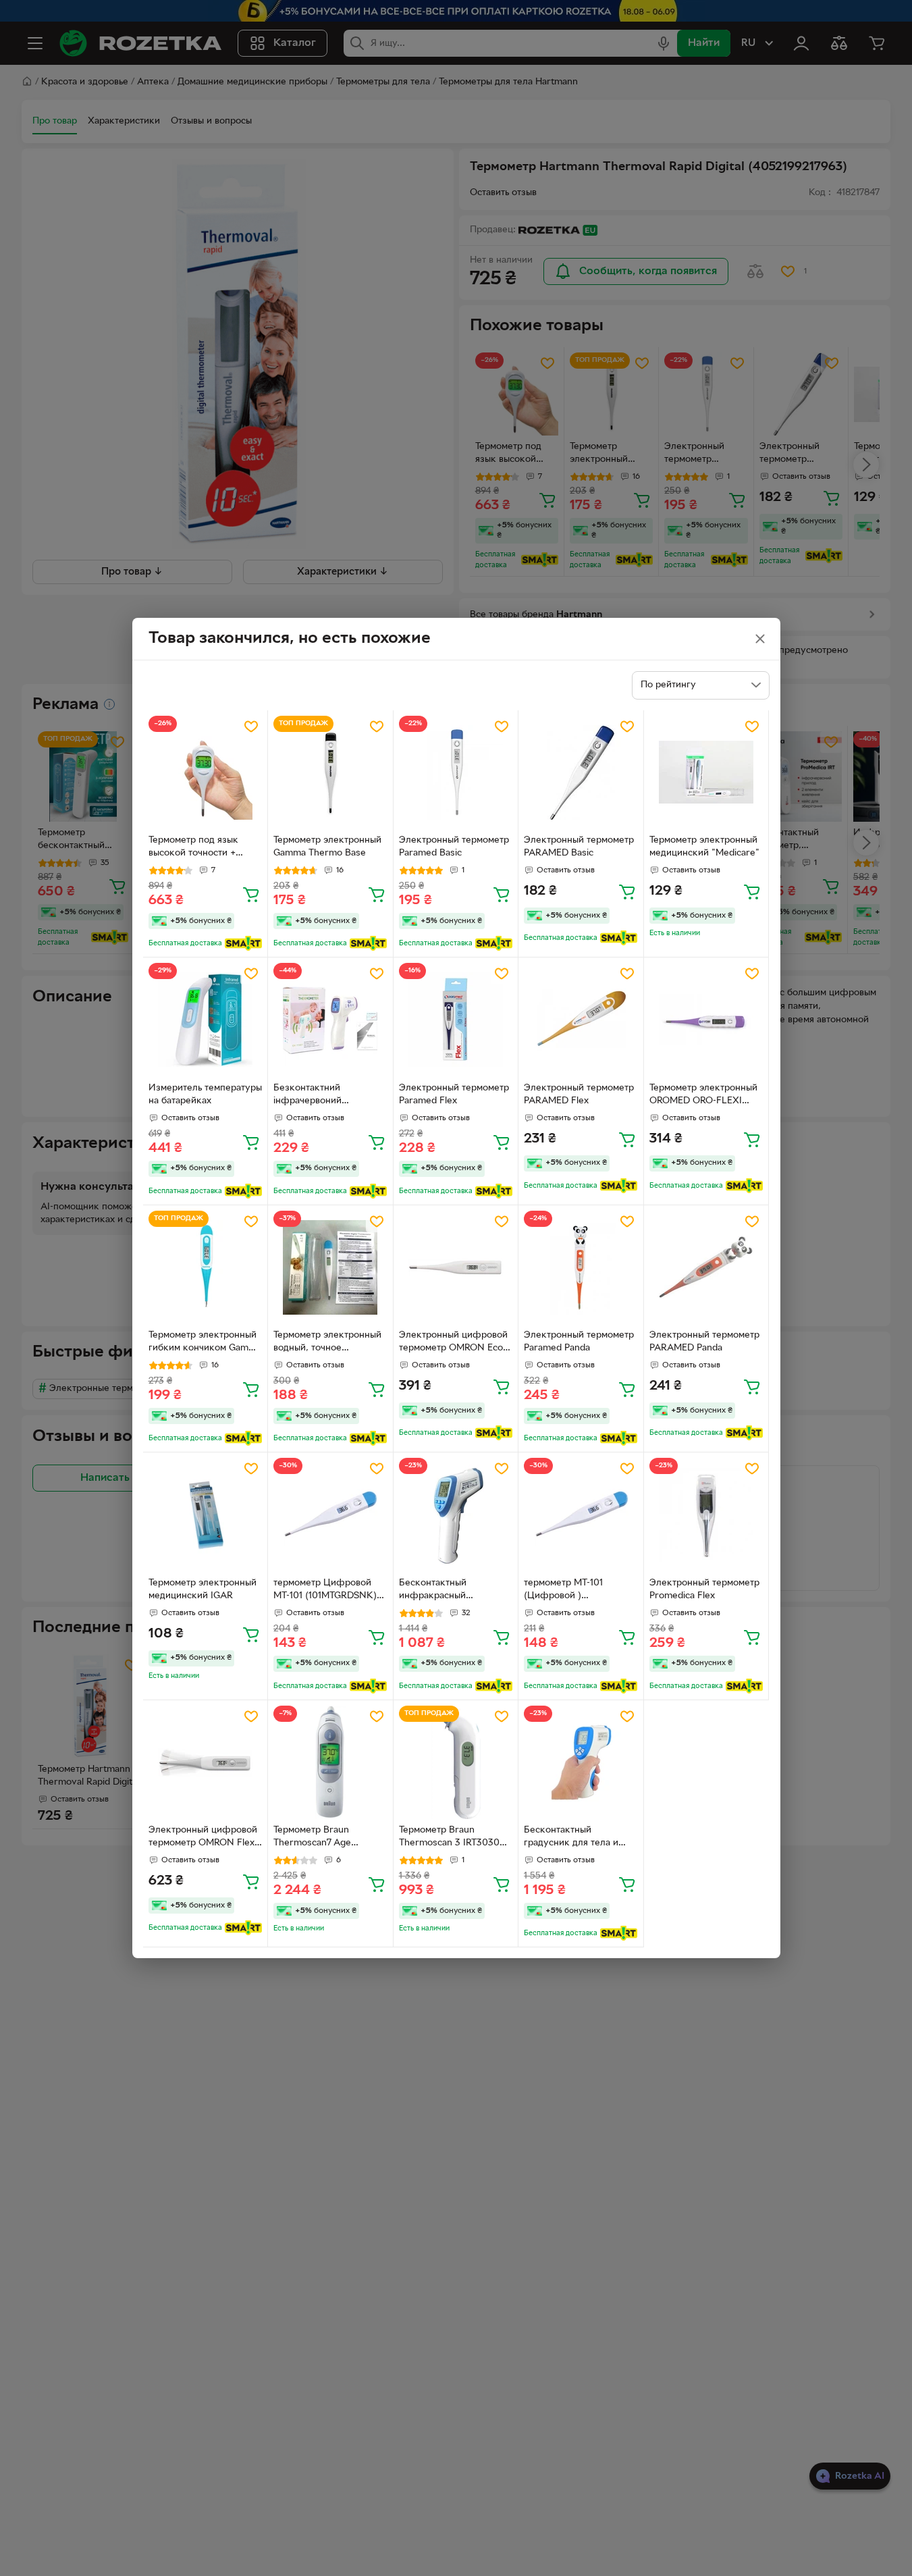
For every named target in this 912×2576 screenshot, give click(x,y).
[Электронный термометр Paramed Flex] (456, 1020)
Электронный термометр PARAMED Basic (579, 847)
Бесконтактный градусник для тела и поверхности (571, 1838)
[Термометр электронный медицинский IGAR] (206, 1515)
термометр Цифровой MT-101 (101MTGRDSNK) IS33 (325, 1591)
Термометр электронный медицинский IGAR (203, 1589)
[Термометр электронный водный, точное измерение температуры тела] (330, 1268)
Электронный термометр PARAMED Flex (579, 1095)
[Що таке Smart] (243, 943)
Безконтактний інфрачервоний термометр (307, 1096)
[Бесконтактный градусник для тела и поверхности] (581, 1763)
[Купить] (251, 894)
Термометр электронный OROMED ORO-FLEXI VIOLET (703, 1096)
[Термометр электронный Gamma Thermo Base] (330, 773)
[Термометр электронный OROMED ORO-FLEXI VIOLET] (706, 1020)
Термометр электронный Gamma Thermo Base (327, 847)
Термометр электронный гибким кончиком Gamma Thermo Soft (205, 1343)
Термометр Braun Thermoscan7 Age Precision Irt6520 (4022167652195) (312, 1838)
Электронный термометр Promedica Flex (704, 1589)
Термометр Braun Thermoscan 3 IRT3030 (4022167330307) (449, 1838)
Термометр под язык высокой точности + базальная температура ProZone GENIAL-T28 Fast (205, 848)
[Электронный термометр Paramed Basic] (456, 773)
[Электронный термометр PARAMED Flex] (581, 1020)
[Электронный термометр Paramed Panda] (581, 1268)
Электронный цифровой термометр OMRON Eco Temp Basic (453, 1343)
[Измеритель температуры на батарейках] (206, 1020)
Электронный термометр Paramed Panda (579, 1342)
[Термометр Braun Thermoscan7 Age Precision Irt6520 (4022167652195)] (330, 1763)
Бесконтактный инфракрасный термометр (433, 1591)
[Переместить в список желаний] (251, 727)
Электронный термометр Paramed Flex (454, 1095)
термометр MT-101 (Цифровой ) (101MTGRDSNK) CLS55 (575, 1591)
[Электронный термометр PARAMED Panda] (706, 1268)
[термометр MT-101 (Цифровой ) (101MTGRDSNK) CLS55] (581, 1515)
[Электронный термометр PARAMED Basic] (581, 773)
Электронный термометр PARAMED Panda (704, 1342)
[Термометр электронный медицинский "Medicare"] (706, 773)
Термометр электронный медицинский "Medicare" (704, 847)
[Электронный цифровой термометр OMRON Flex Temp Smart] (206, 1763)
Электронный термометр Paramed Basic (454, 847)
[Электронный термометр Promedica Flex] (706, 1515)
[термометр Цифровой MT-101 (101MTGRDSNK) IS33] (330, 1515)
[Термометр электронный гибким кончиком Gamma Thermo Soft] (206, 1268)
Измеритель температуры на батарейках (205, 1095)
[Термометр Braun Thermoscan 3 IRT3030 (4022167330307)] (456, 1763)
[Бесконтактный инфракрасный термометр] (456, 1515)
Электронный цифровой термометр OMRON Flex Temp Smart (203, 1838)
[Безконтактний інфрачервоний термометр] (330, 1020)
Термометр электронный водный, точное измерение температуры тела (328, 1343)
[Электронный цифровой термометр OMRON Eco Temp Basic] (456, 1268)
